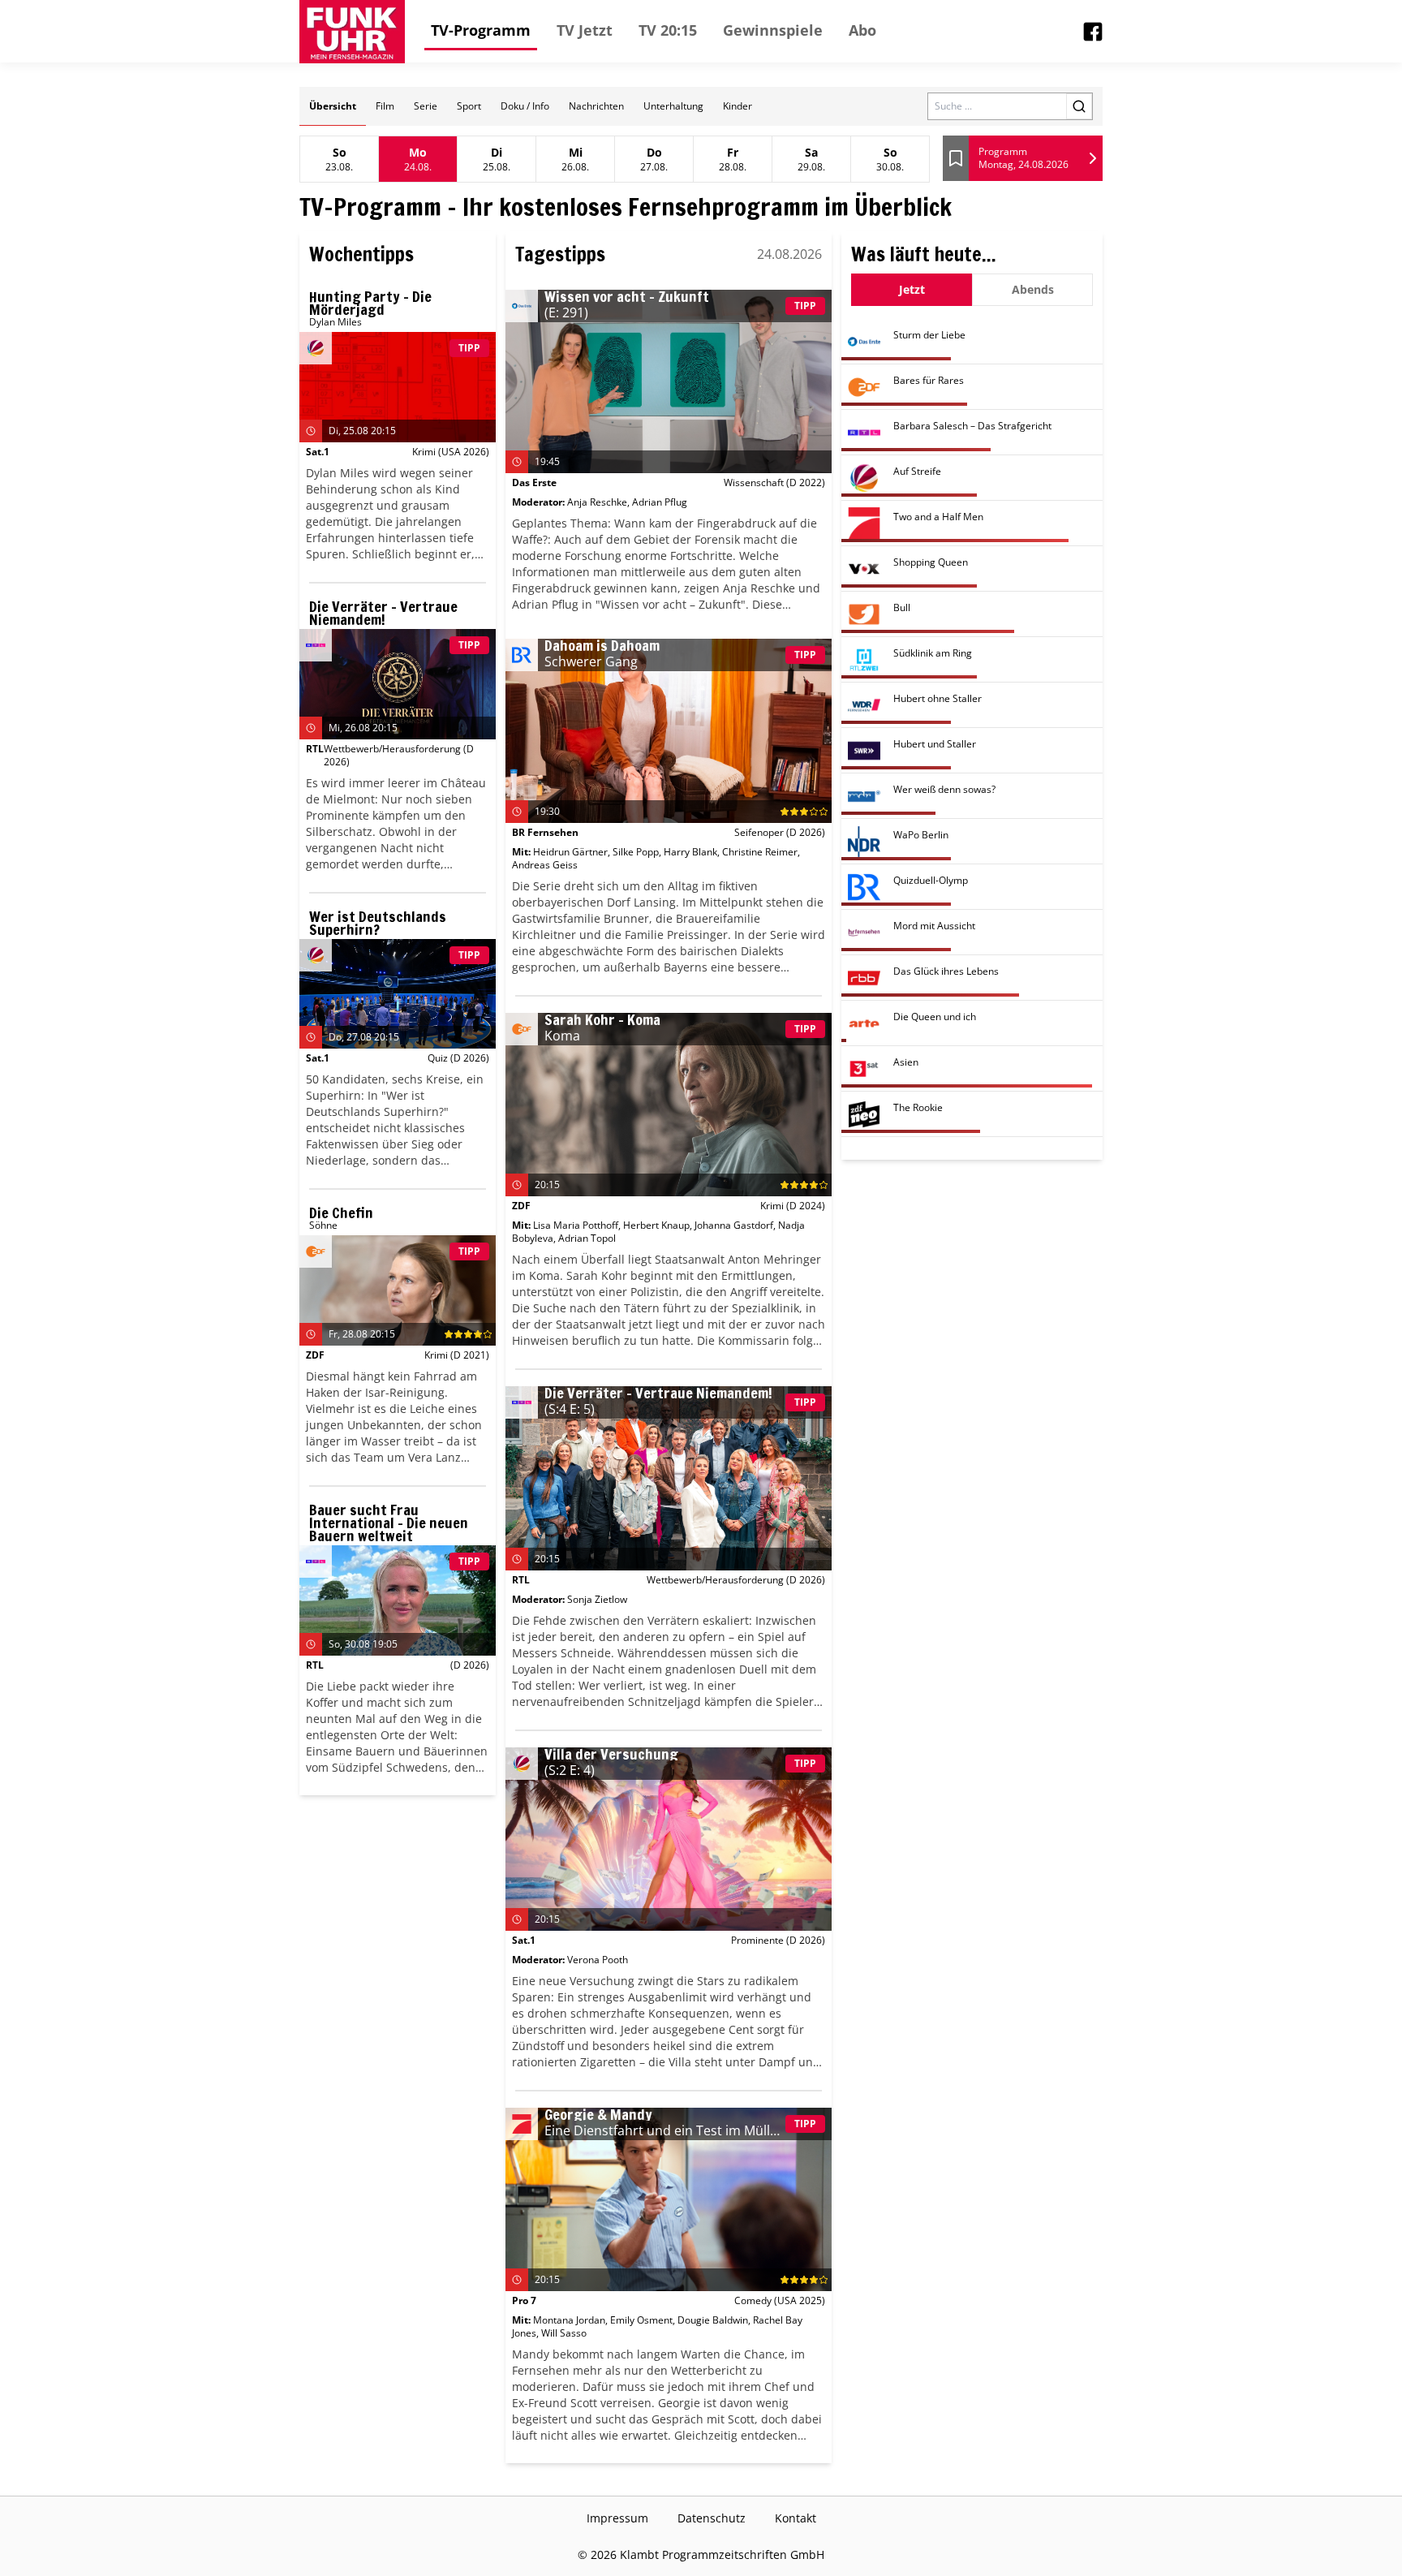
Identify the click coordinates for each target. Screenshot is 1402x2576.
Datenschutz (712, 2518)
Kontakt (796, 2518)
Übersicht (333, 106)
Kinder (738, 106)
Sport (469, 106)
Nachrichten (596, 106)
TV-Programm (481, 30)
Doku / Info (525, 106)
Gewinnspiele (773, 30)
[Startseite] (352, 32)
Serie (426, 106)
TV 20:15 (668, 30)
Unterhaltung (673, 106)
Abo (862, 30)
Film (385, 106)
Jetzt (912, 289)
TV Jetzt (585, 30)
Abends (1033, 289)
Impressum (617, 2518)
